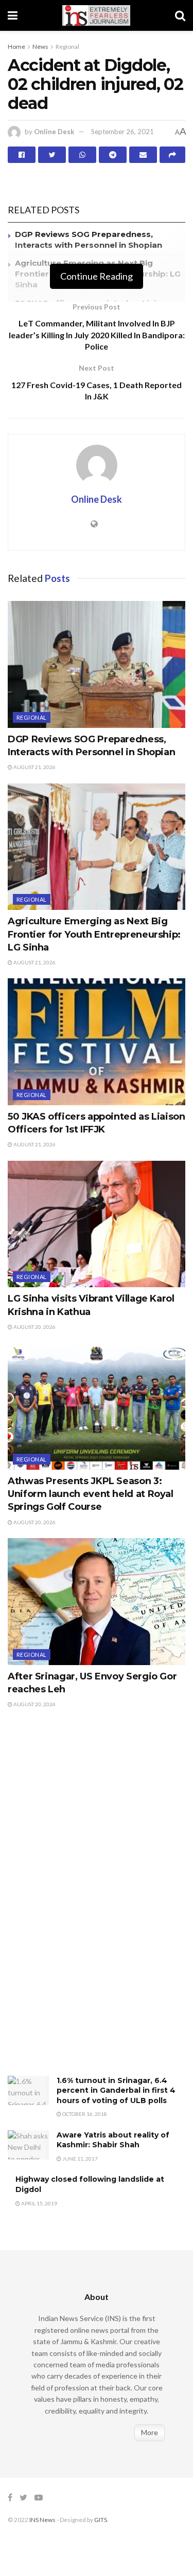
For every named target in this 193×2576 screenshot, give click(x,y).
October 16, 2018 (84, 2114)
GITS (101, 2520)
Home (16, 47)
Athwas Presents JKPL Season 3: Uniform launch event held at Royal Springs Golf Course (91, 1494)
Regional (67, 47)
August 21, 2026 (34, 767)
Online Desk (54, 132)
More (150, 2432)
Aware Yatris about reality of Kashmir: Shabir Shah (113, 2140)
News (40, 47)
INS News (42, 2520)
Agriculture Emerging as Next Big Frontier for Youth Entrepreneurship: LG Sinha (94, 934)
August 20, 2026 (34, 1327)
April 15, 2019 (39, 2203)
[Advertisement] (85, 1903)
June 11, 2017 (80, 2159)
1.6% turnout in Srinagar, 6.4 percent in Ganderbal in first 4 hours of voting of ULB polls (116, 2090)
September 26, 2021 (122, 132)
